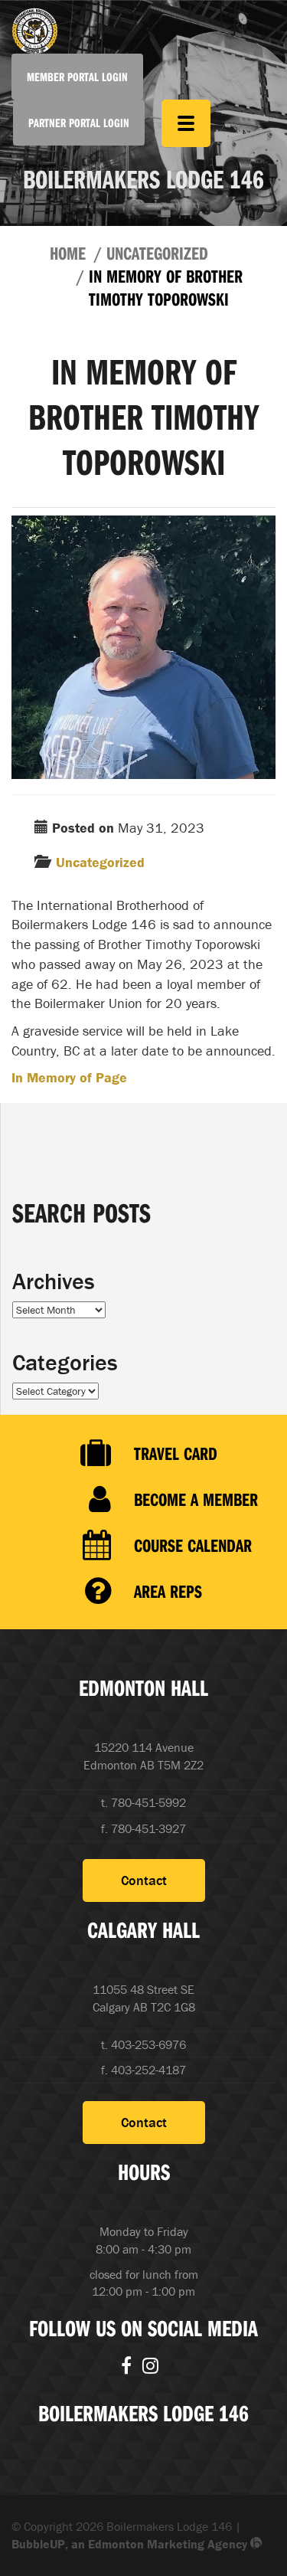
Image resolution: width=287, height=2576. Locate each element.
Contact (144, 1880)
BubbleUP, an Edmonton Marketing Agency (131, 2544)
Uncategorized (157, 253)
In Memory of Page (69, 1077)
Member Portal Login (77, 77)
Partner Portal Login (79, 123)
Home (68, 253)
